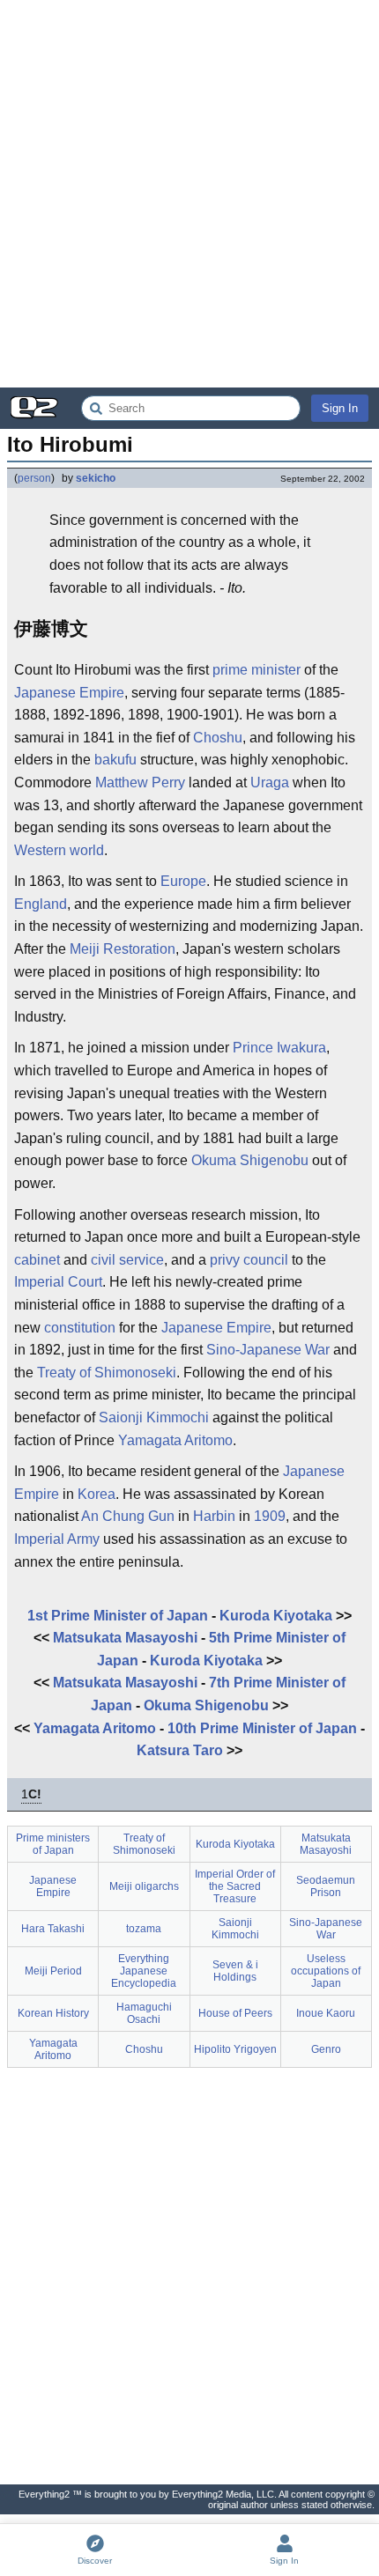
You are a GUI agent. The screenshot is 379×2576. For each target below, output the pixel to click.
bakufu (115, 760)
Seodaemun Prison (326, 1886)
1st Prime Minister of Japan (118, 1616)
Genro (326, 2049)
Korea (97, 1494)
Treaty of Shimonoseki (107, 1373)
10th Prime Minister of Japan (262, 1728)
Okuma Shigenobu (250, 1160)
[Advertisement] (189, 194)
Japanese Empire (69, 693)
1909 (270, 1516)
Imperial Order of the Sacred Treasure (235, 1886)
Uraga (270, 782)
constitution (80, 1328)
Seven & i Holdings (235, 1971)
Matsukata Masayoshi (125, 1638)
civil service (127, 1260)
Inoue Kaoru (326, 2013)
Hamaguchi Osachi (144, 2013)
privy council (249, 1260)
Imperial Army (57, 1539)
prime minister (256, 670)
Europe (183, 881)
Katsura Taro (180, 1750)
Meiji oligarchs (144, 1886)
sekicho (96, 478)
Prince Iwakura (279, 1048)
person (34, 478)
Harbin (214, 1516)
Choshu (218, 738)
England (41, 904)
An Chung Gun (128, 1516)
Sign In (340, 408)
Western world (59, 850)
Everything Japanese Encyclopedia (144, 1971)
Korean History (53, 2013)
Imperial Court (58, 1282)
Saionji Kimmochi (154, 1417)
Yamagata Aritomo (175, 1440)
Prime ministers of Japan (53, 1844)
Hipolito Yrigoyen (235, 2049)
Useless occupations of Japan (326, 1971)
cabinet (37, 1260)
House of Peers (235, 2013)
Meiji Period (53, 1971)
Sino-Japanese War (268, 1350)
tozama (144, 1929)
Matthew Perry (140, 782)
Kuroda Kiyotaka (276, 1616)
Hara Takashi (53, 1929)
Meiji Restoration (123, 949)
